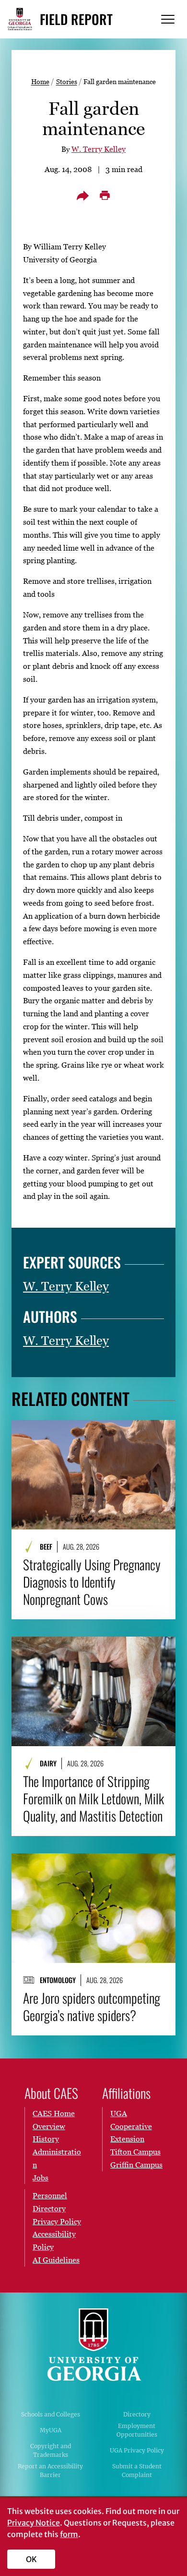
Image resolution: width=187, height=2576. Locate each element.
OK (31, 2559)
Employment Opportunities (137, 2430)
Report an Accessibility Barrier (50, 2471)
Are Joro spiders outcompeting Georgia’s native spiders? (92, 2007)
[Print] (105, 196)
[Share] (82, 196)
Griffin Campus (136, 2165)
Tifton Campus (135, 2152)
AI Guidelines (56, 2260)
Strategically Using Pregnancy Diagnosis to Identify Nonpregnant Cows (92, 1582)
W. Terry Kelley (99, 149)
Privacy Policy (57, 2221)
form (69, 2534)
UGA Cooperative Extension (131, 2126)
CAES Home (54, 2113)
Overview (49, 2126)
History (46, 2139)
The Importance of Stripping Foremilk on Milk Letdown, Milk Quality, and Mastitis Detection (93, 1799)
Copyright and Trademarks (51, 2450)
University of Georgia (93, 2345)
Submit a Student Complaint (137, 2471)
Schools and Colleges (51, 2414)
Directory (137, 2414)
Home (40, 81)
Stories (67, 81)
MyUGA (51, 2430)
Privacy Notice (34, 2523)
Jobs (41, 2178)
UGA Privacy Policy (137, 2450)
